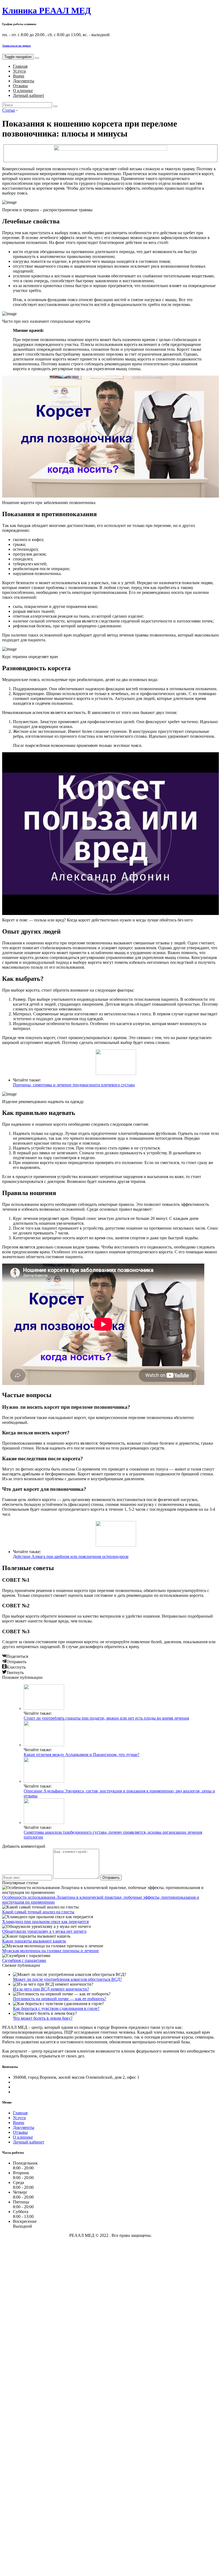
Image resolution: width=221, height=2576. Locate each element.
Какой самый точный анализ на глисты (38, 1912)
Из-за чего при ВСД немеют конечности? (51, 1989)
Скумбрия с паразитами (24, 1960)
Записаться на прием (16, 46)
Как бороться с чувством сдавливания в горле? (56, 2008)
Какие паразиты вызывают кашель (34, 1941)
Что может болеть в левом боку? (43, 2018)
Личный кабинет (29, 95)
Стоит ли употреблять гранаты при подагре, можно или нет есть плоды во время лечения (106, 1718)
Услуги (19, 71)
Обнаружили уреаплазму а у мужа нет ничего (44, 1931)
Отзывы (20, 86)
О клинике (23, 91)
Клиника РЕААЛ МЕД (46, 11)
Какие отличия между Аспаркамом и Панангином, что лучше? (82, 1755)
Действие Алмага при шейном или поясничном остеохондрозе (71, 1556)
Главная (20, 66)
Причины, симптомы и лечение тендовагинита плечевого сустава (74, 1085)
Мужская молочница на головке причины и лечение (51, 1951)
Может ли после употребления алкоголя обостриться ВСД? (67, 1979)
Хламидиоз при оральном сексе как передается (45, 1922)
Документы (24, 81)
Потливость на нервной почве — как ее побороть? (60, 1999)
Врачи (19, 76)
